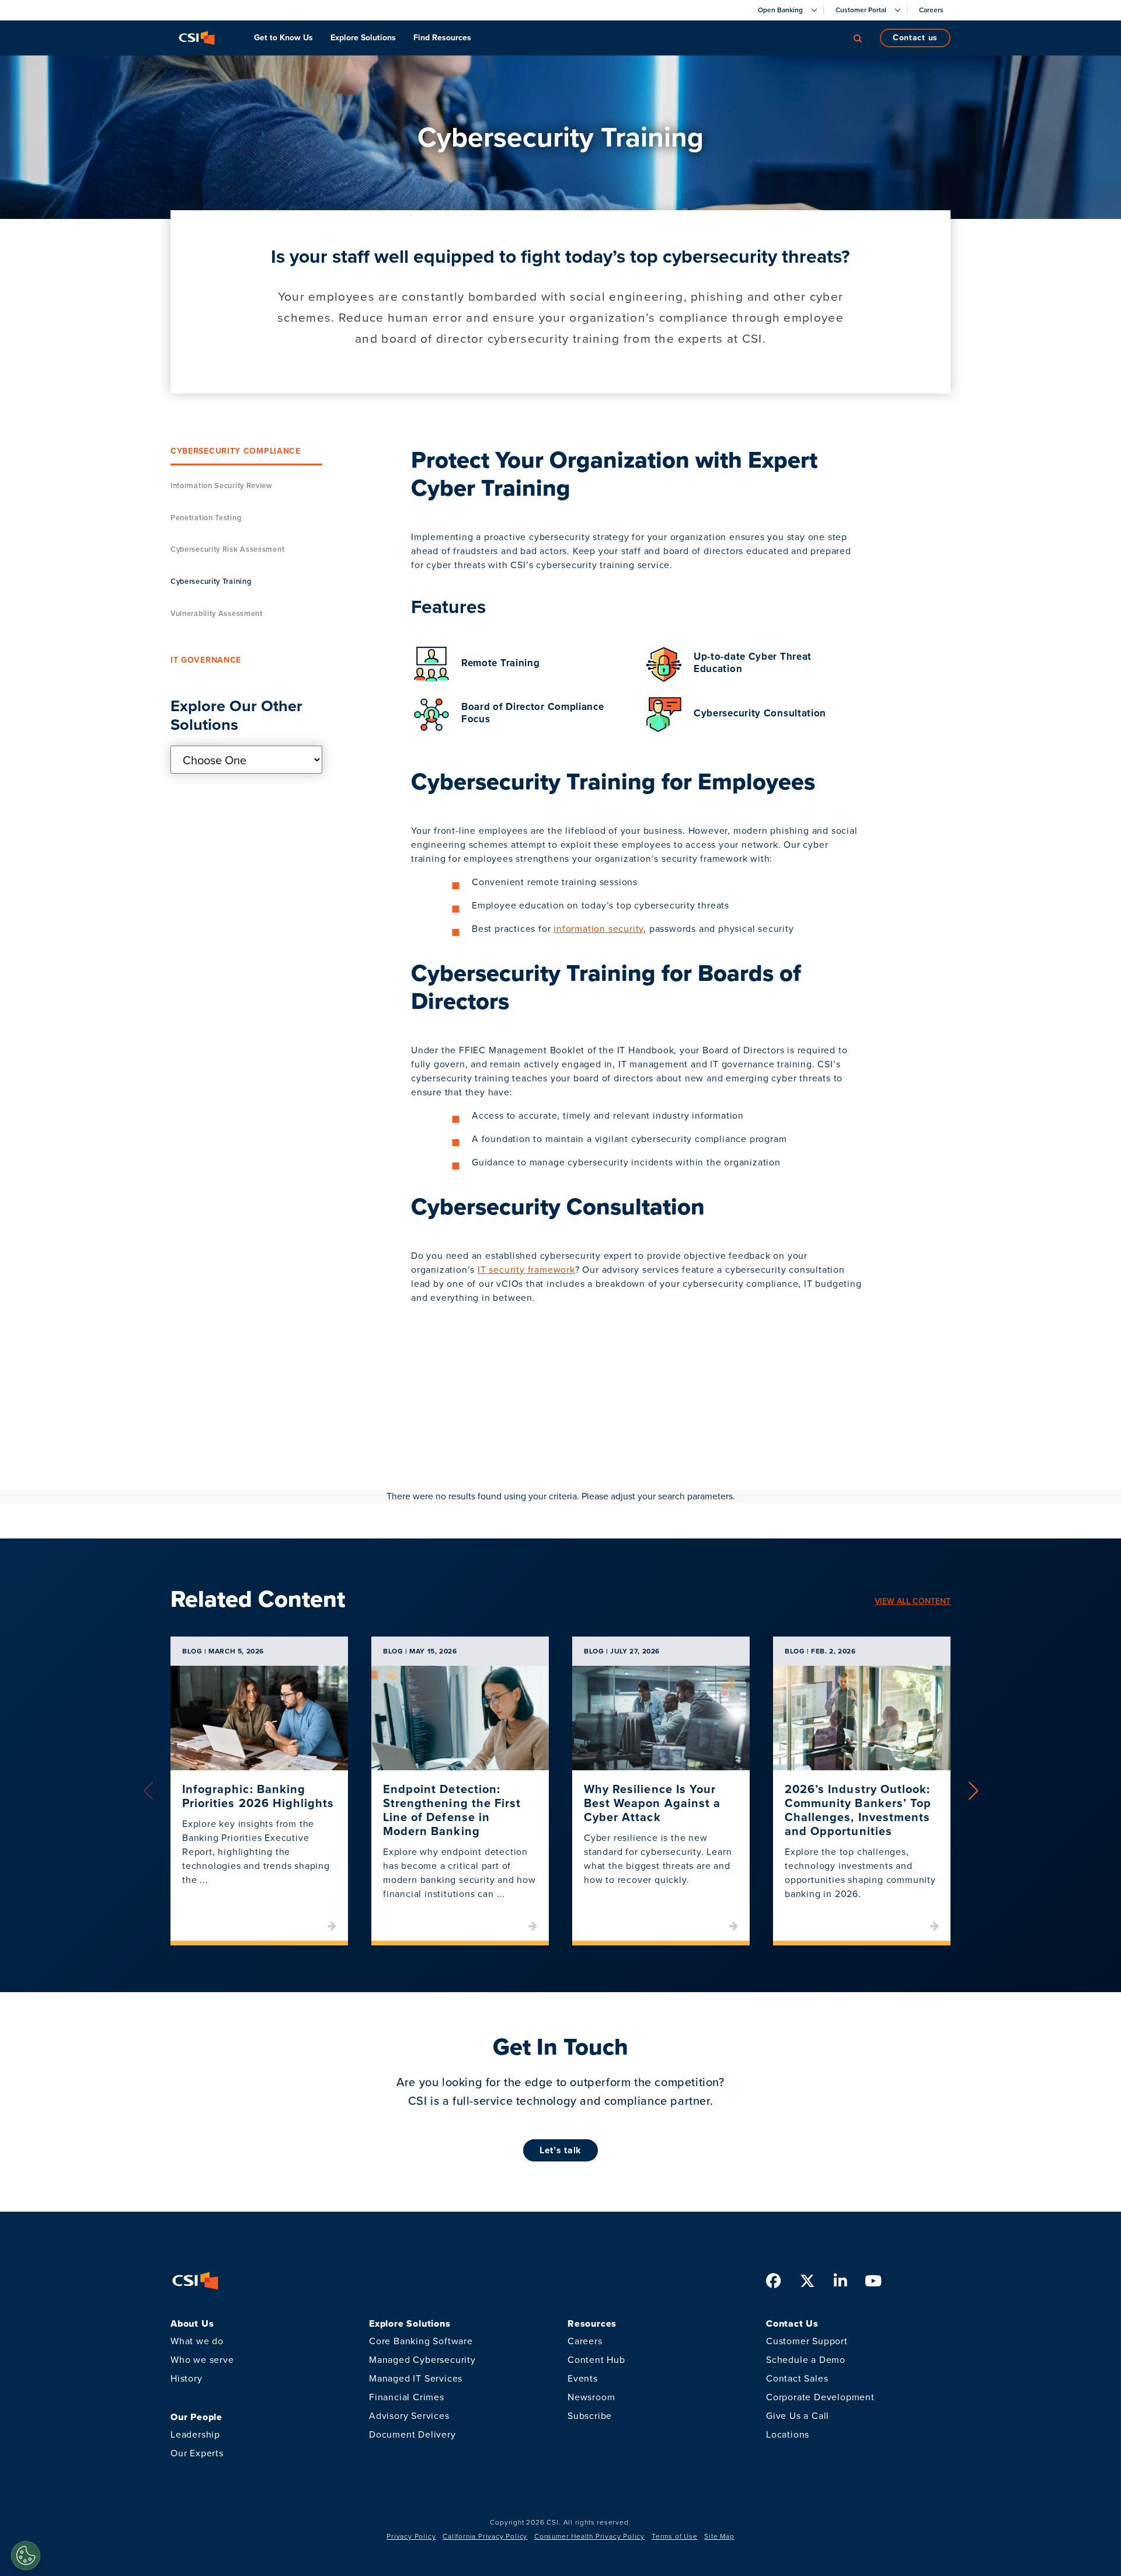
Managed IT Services (416, 2378)
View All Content (913, 1601)
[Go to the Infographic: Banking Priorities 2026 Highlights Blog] (259, 1718)
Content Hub (596, 2360)
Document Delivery (412, 2434)
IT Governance (206, 660)
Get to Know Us (283, 38)
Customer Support (807, 2341)
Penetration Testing (206, 518)
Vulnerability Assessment (217, 614)
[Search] (858, 38)
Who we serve (202, 2360)
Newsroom (591, 2397)
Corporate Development (820, 2397)
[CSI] (197, 38)
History (187, 2378)
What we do (197, 2341)
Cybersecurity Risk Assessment (227, 550)
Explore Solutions (363, 38)
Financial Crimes (407, 2397)
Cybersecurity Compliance (236, 452)
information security (598, 929)
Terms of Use (675, 2536)
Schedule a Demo (806, 2360)
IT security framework (526, 1270)
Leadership (195, 2434)
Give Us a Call (798, 2416)
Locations (788, 2434)
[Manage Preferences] (26, 2556)
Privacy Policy (411, 2536)
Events (583, 2378)
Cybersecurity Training (211, 582)
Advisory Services (409, 2416)
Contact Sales (797, 2378)
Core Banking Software (421, 2341)
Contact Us (915, 38)
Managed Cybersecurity (422, 2360)
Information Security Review (222, 485)
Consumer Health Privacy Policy (589, 2536)
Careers (585, 2341)
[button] (973, 1791)
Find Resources (442, 38)
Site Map (719, 2536)
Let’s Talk (560, 2150)
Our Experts (197, 2453)
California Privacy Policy (485, 2536)
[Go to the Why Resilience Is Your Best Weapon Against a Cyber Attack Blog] (661, 1718)
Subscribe (590, 2416)
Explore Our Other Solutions (236, 716)
